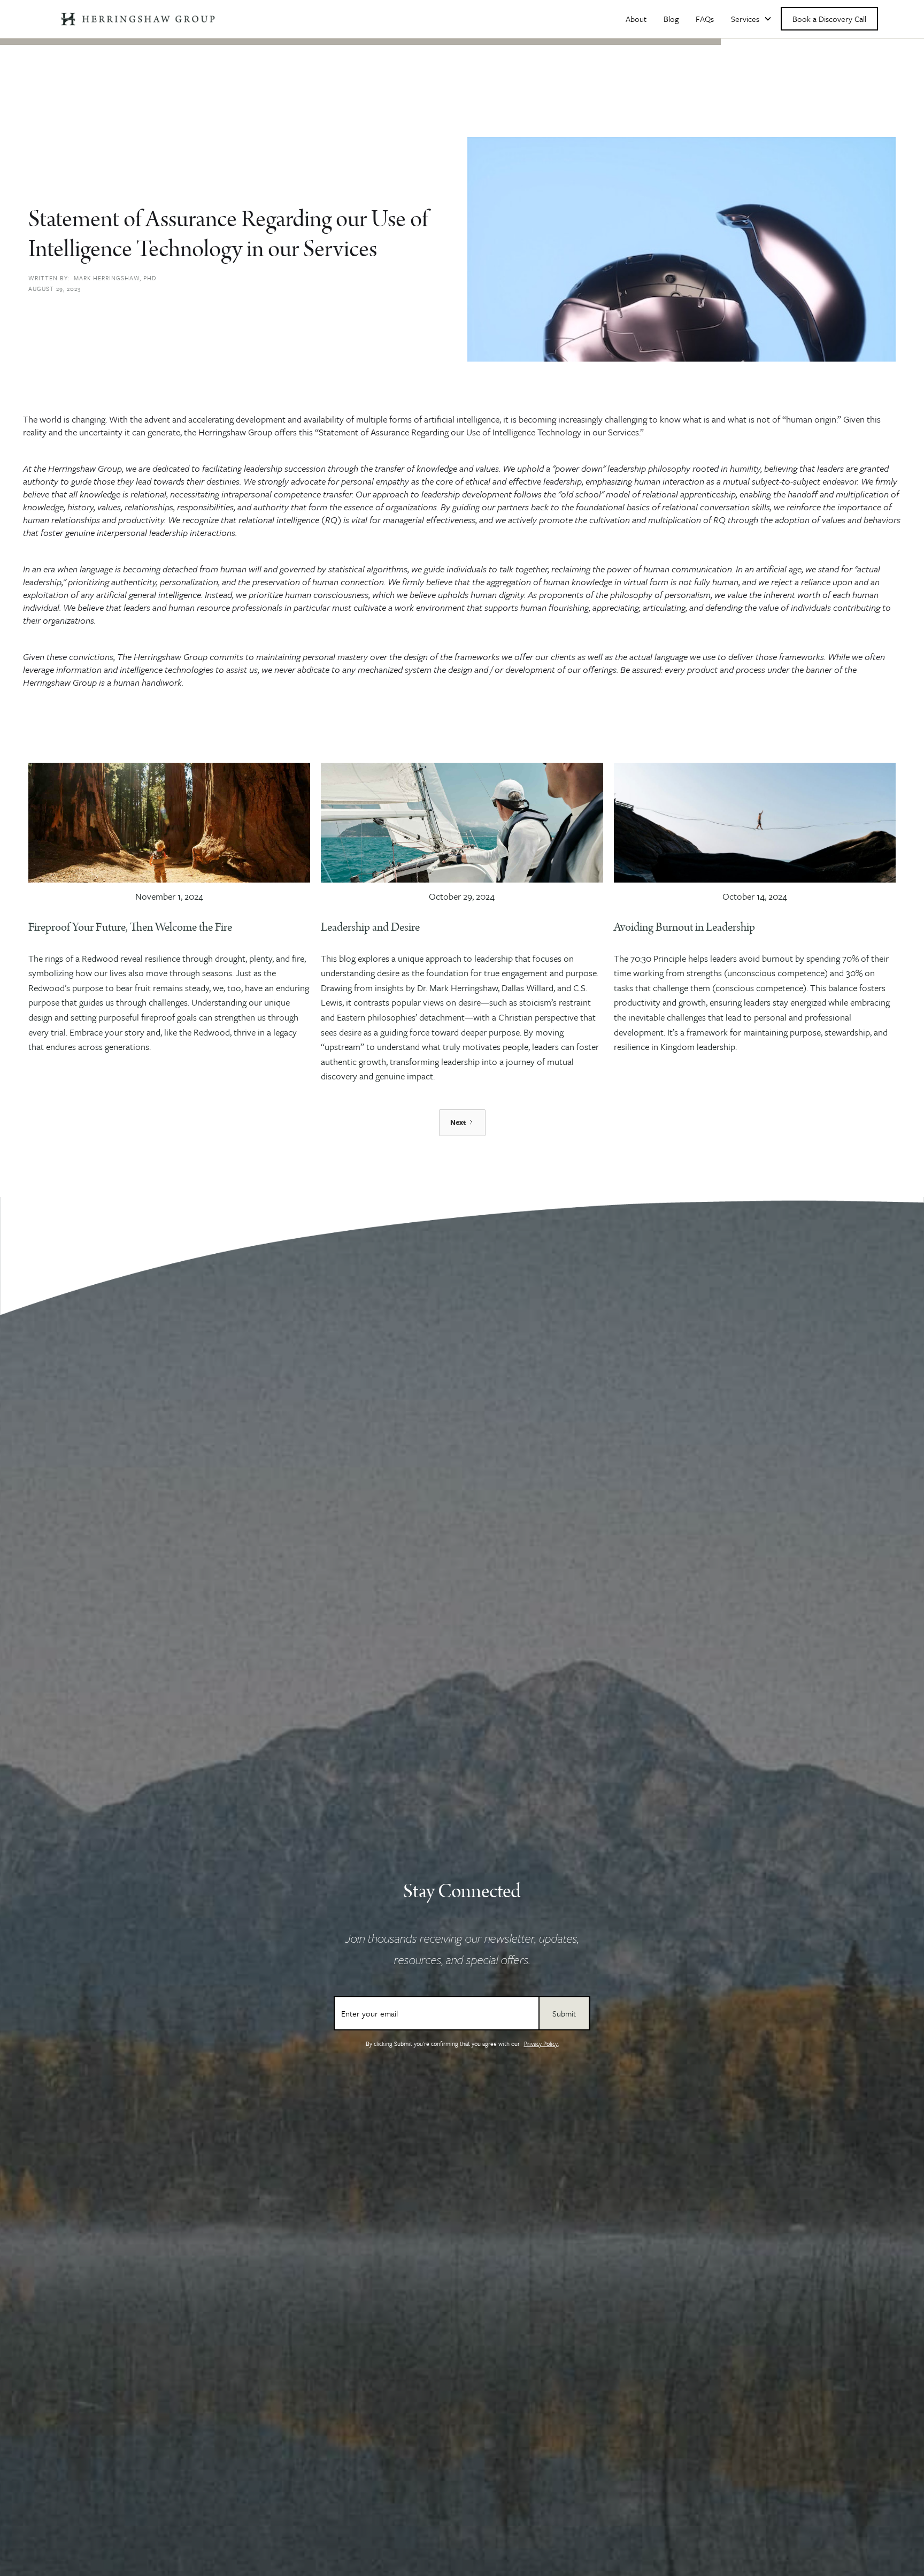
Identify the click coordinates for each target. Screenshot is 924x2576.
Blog (671, 19)
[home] (138, 19)
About (636, 19)
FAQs (705, 19)
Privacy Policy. (541, 2044)
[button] (752, 19)
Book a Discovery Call (829, 19)
